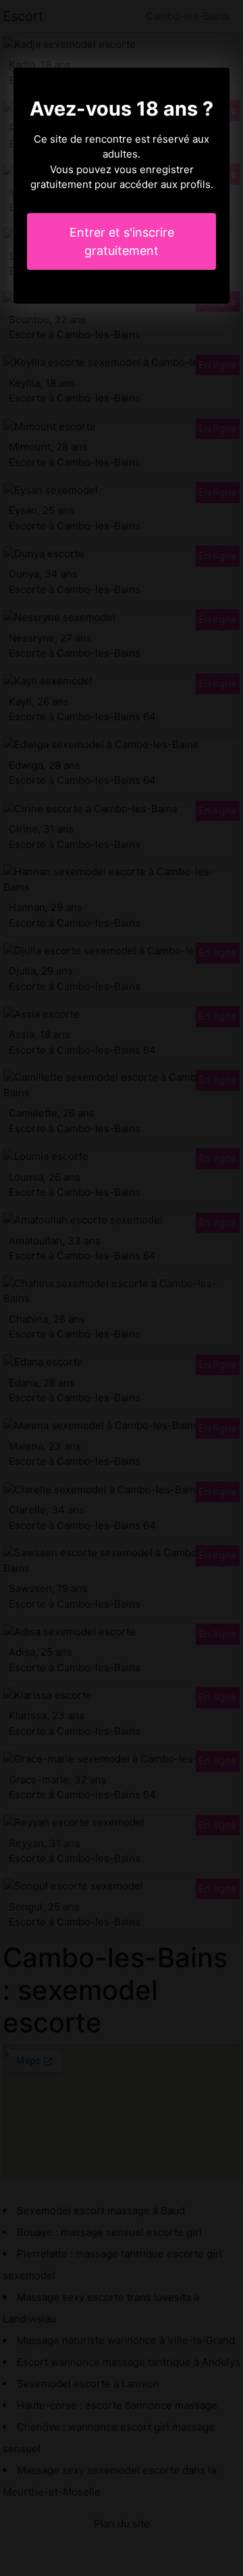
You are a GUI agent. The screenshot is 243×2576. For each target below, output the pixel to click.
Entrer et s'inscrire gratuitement (122, 241)
